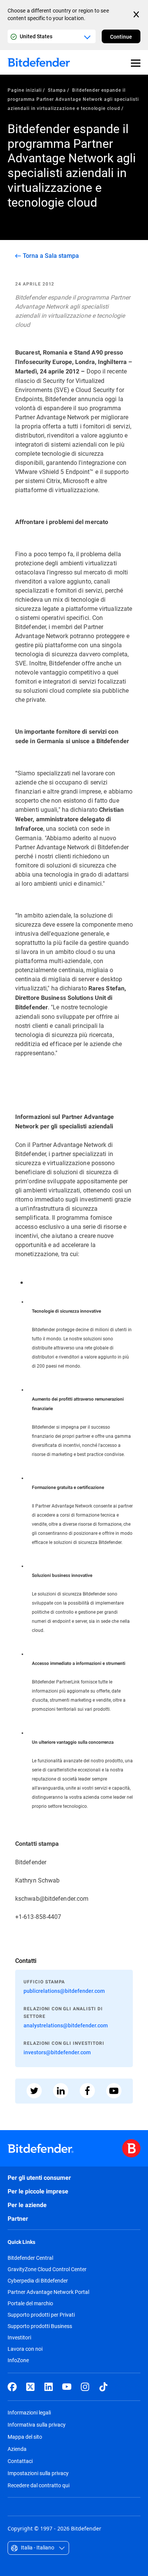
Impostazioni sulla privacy (38, 2473)
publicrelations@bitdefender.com (64, 1991)
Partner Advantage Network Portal (48, 2292)
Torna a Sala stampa (51, 256)
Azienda (17, 2449)
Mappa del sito (25, 2437)
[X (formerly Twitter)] (30, 2387)
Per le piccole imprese (38, 2191)
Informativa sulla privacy (37, 2425)
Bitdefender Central (30, 2258)
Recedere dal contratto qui (39, 2485)
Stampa (57, 90)
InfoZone (18, 2360)
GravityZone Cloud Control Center (47, 2269)
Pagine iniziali (25, 90)
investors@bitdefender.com (57, 2052)
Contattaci (20, 2461)
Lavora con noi (25, 2349)
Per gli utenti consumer (39, 2178)
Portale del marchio (30, 2303)
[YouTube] (67, 2387)
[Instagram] (85, 2387)
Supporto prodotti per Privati (41, 2315)
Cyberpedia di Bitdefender (38, 2281)
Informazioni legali (29, 2412)
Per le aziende (27, 2205)
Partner (18, 2219)
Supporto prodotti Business (40, 2326)
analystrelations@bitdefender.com (66, 2025)
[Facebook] (12, 2387)
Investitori (19, 2338)
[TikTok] (103, 2387)
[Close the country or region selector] (137, 14)
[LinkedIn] (49, 2387)
